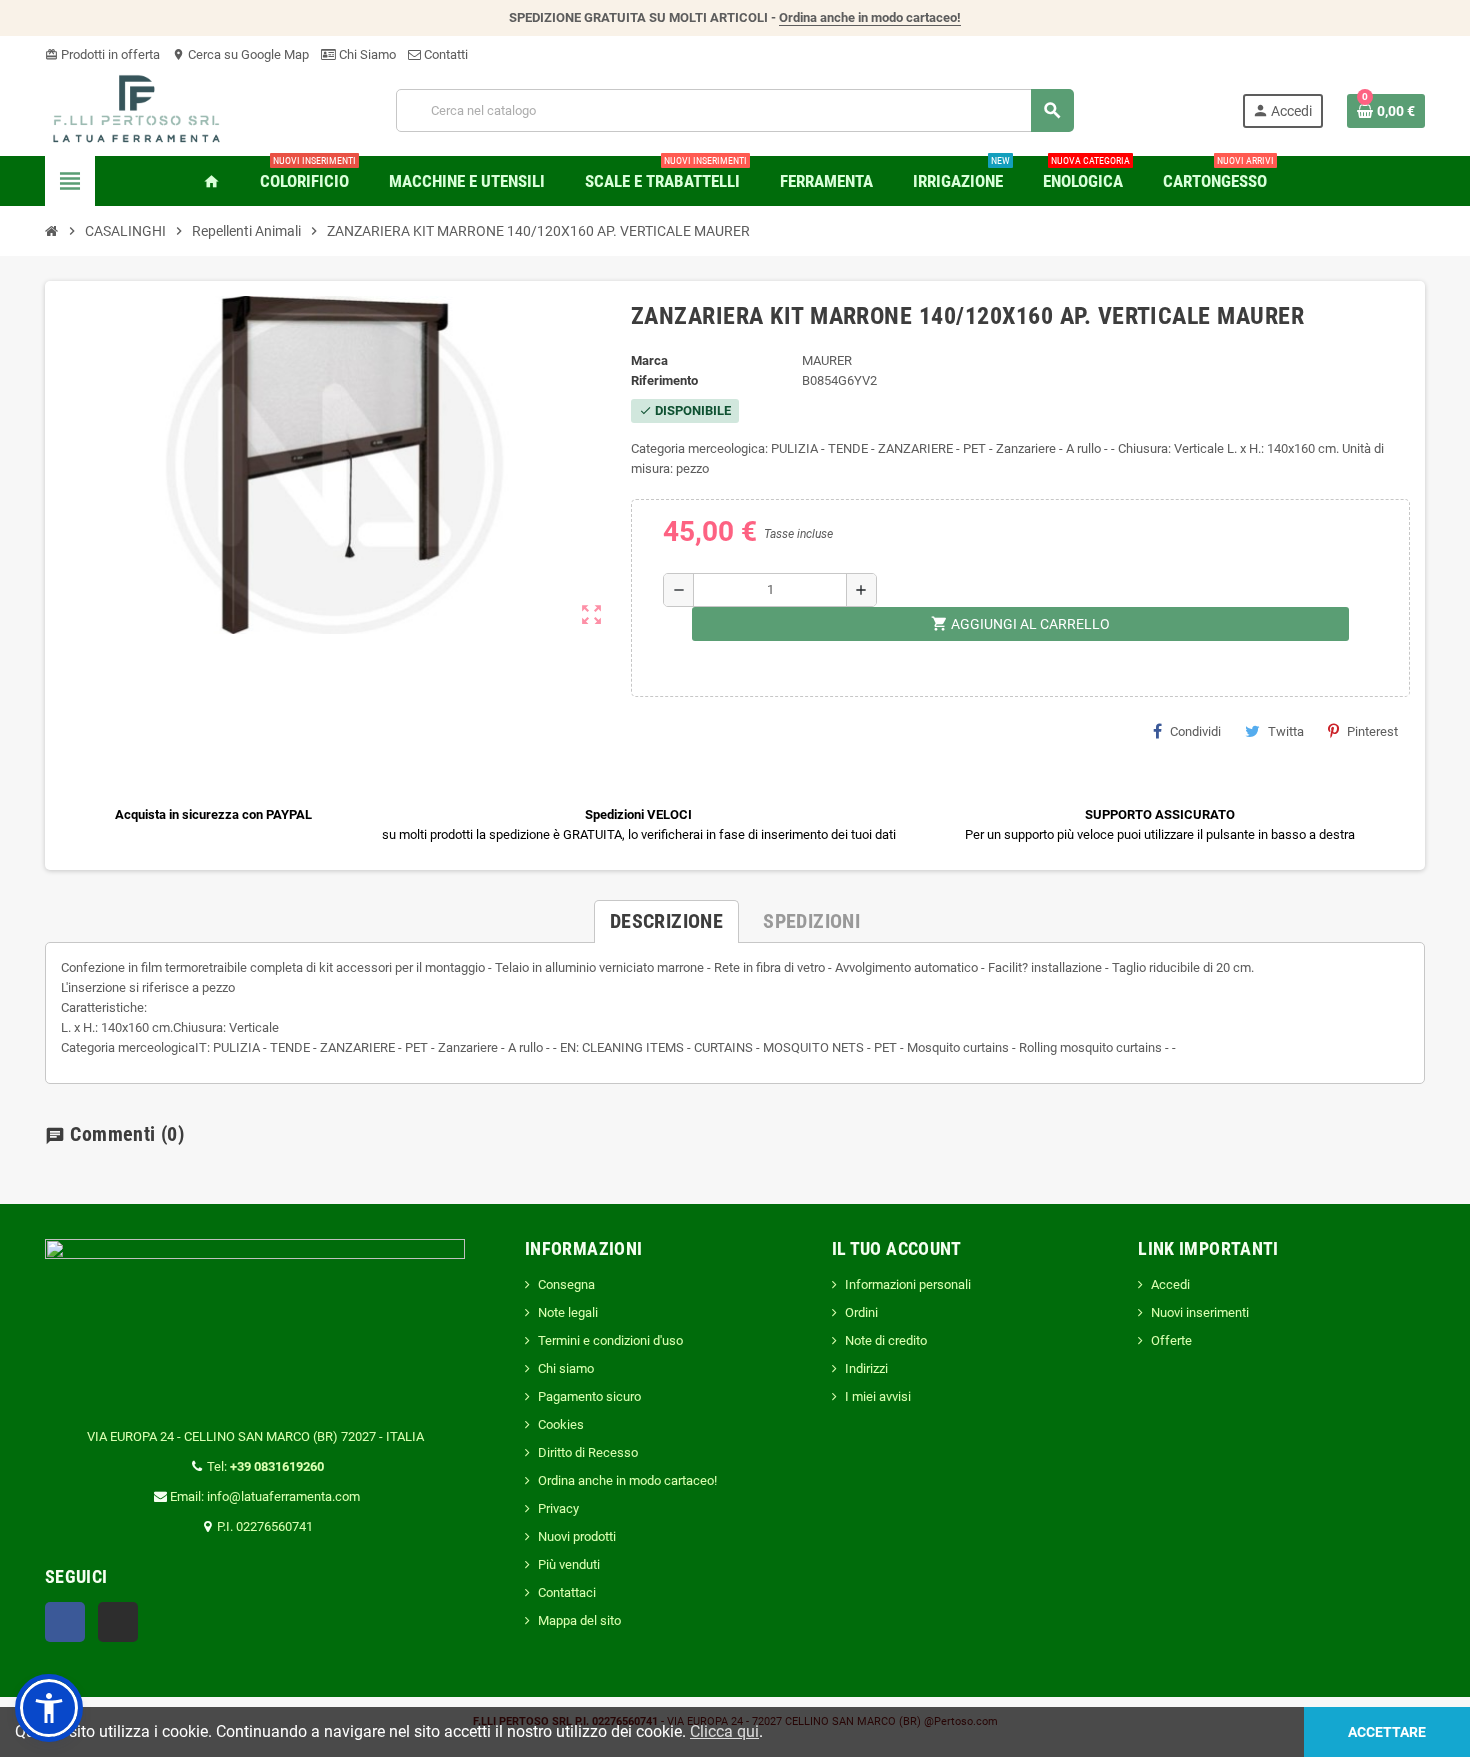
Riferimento (664, 380)
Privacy (558, 1508)
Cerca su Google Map (240, 54)
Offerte (1171, 1340)
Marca (649, 360)
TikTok (118, 1622)
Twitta (1286, 731)
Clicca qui (724, 1731)
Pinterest (1372, 731)
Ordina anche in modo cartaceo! (870, 17)
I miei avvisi (878, 1396)
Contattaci (567, 1592)
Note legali (568, 1312)
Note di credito (886, 1340)
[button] (49, 1708)
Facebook (65, 1622)
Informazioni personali (908, 1284)
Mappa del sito (579, 1620)
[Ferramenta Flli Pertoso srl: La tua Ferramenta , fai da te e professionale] (136, 109)
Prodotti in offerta (102, 54)
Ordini (861, 1312)
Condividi (1195, 731)
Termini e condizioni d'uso (610, 1340)
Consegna (566, 1284)
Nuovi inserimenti (1200, 1312)
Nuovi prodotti (577, 1536)
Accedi (1170, 1284)
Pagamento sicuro (589, 1396)
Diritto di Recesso (588, 1452)
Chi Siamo (366, 54)
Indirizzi (866, 1368)
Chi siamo (566, 1368)
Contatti (444, 54)
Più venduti (569, 1564)
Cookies (561, 1424)
